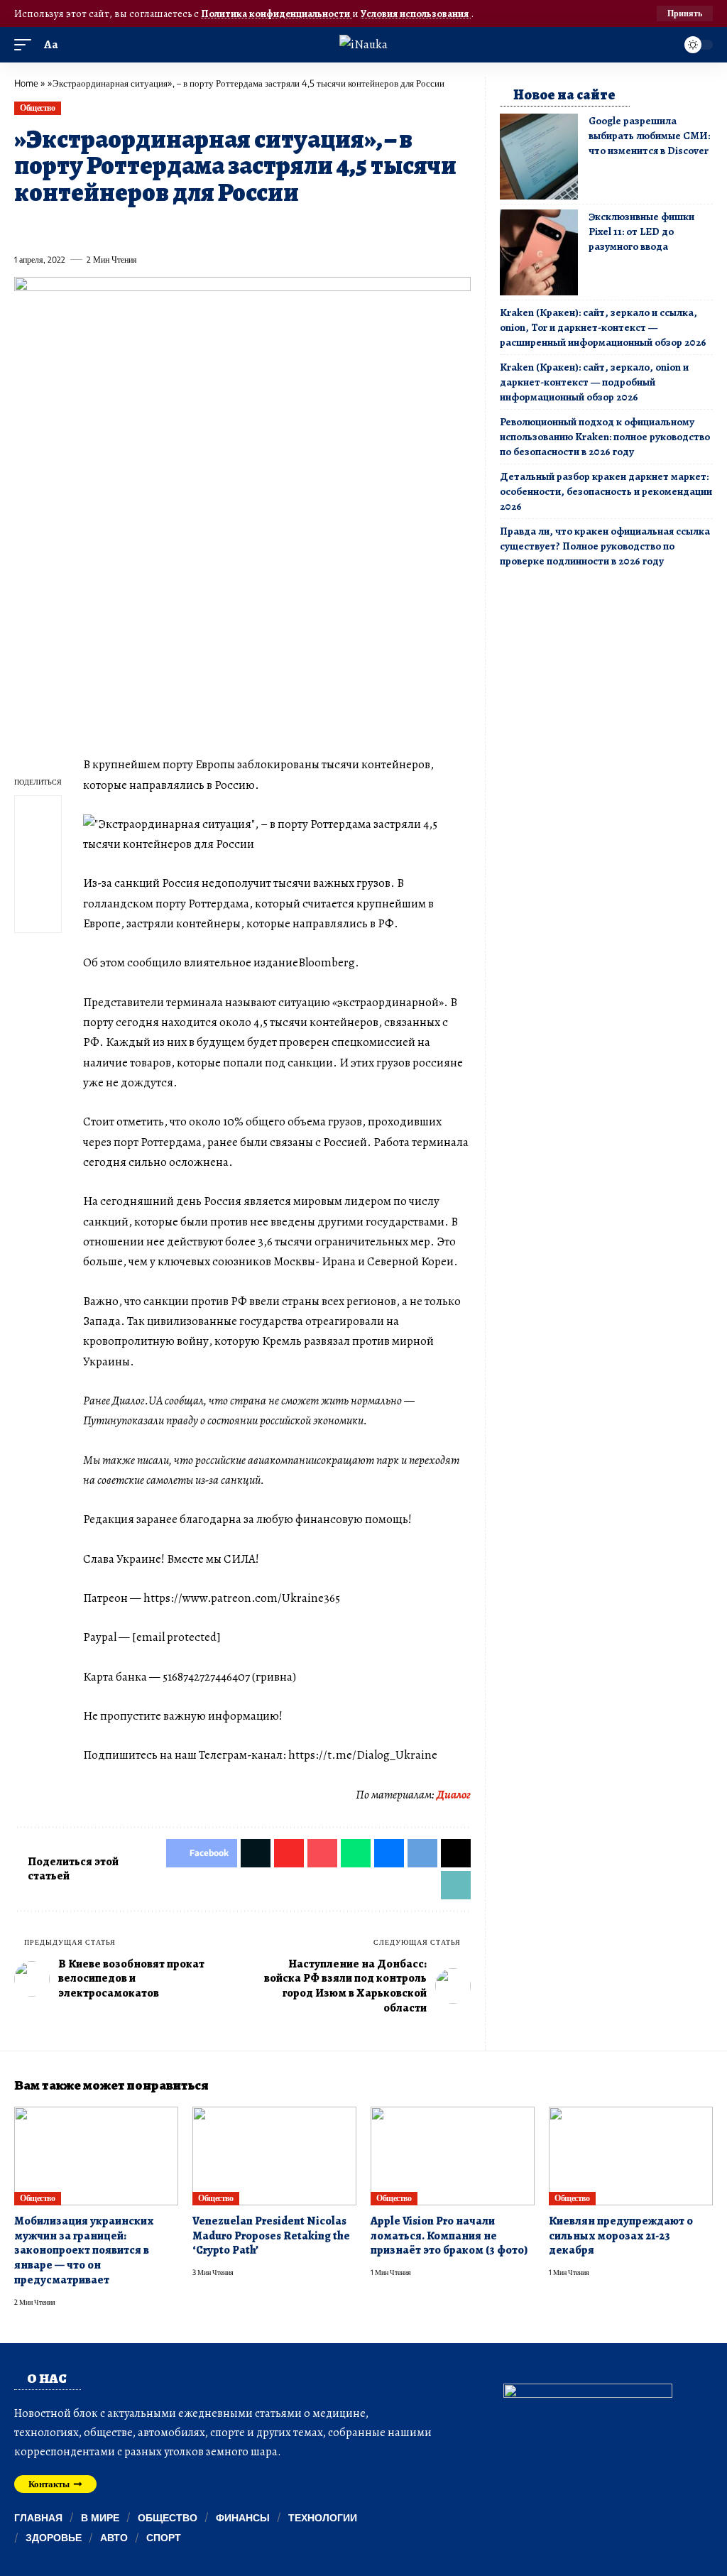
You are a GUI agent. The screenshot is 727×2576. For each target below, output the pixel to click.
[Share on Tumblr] (180, 227)
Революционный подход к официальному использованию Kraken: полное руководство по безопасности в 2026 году (605, 437)
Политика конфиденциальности (277, 13)
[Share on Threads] (283, 227)
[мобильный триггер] (26, 45)
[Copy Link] (310, 227)
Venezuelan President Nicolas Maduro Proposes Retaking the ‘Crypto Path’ (271, 2236)
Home (26, 83)
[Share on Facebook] (24, 227)
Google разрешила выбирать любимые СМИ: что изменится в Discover (649, 136)
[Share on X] (50, 227)
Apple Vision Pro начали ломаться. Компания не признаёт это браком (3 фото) (449, 2236)
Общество (37, 108)
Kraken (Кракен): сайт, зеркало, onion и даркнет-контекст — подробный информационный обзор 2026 (594, 382)
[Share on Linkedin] (154, 227)
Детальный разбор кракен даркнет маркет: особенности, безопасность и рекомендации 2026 (606, 491)
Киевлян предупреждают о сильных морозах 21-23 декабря (621, 2236)
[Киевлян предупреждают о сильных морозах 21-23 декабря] (631, 2156)
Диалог (454, 1795)
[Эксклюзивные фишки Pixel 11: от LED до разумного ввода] (539, 252)
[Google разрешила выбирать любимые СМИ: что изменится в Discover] (539, 157)
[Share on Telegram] (258, 227)
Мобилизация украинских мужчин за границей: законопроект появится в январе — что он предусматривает (84, 2250)
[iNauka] (363, 44)
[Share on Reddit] (206, 227)
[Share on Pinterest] (102, 227)
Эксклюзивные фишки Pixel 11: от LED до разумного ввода (641, 231)
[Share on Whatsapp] (128, 227)
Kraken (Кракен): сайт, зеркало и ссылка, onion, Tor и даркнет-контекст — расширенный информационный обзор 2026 (603, 327)
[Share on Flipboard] (76, 227)
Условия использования (416, 13)
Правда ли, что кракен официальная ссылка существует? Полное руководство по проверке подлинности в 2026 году (605, 546)
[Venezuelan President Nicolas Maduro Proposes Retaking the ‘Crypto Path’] (274, 2156)
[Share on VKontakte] (231, 227)
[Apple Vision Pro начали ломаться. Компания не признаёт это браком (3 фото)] (453, 2156)
